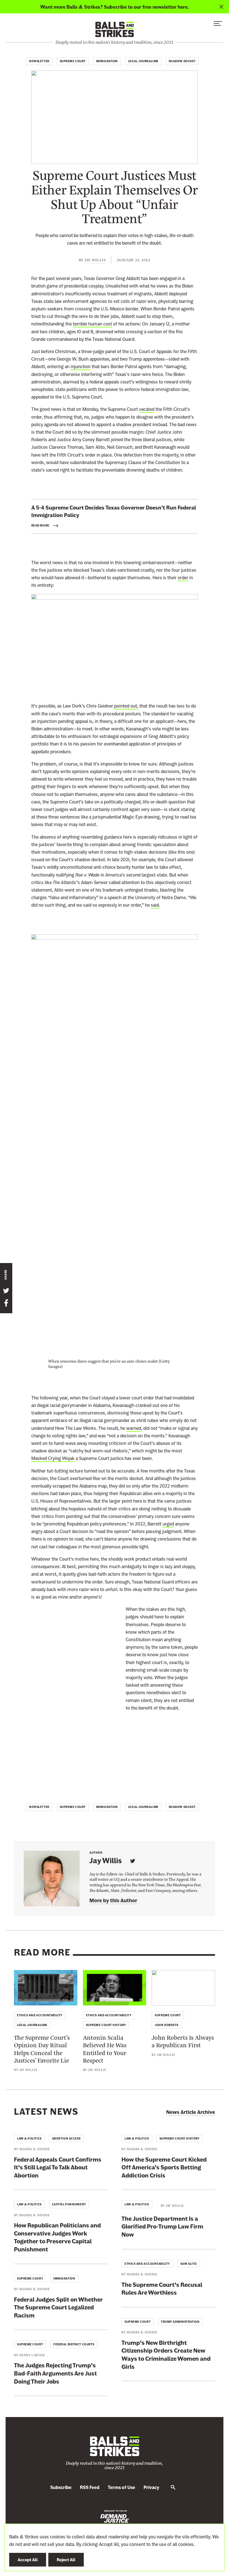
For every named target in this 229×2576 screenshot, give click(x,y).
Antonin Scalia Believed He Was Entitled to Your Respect (105, 2049)
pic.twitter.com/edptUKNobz (66, 1739)
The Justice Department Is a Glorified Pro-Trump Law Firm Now (162, 2227)
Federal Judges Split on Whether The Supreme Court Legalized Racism (58, 2307)
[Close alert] (221, 7)
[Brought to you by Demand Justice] (115, 2516)
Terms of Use (121, 2487)
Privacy (151, 2487)
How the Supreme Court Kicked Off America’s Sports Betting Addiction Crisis (164, 2167)
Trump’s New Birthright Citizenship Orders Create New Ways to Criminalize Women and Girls (166, 2355)
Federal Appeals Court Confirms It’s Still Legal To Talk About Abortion (58, 2167)
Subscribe (61, 2487)
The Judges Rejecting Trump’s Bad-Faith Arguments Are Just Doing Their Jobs (55, 2373)
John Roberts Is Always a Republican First (183, 2041)
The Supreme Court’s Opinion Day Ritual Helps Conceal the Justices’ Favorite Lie (42, 2049)
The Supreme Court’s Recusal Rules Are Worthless (162, 2289)
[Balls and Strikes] (115, 29)
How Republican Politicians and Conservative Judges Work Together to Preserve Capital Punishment (57, 2237)
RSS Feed (90, 2487)
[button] (218, 25)
